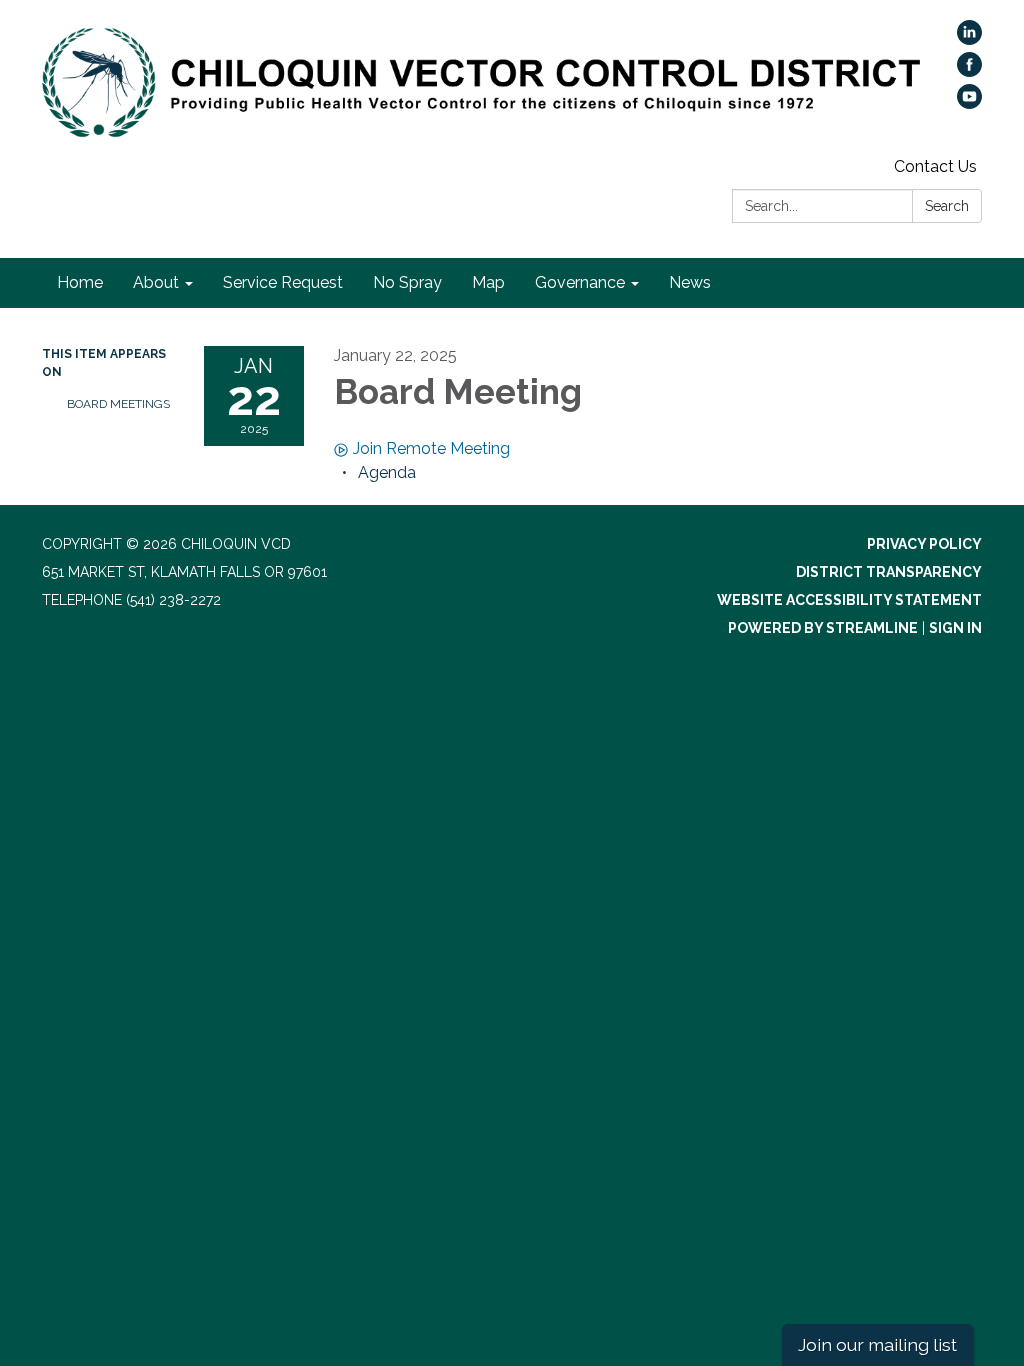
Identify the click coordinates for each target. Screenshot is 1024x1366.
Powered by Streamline (823, 628)
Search (947, 206)
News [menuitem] (690, 282)
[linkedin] (969, 39)
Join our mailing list (877, 1344)
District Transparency (889, 572)
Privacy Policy (924, 544)
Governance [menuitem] (580, 282)
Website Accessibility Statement (849, 600)
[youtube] (969, 103)
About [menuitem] (156, 282)
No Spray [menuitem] (407, 282)
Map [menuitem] (488, 282)
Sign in (955, 628)
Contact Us (935, 166)
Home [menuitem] (80, 282)
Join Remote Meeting (431, 448)
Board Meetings (118, 404)
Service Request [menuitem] (283, 282)
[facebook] (969, 71)
